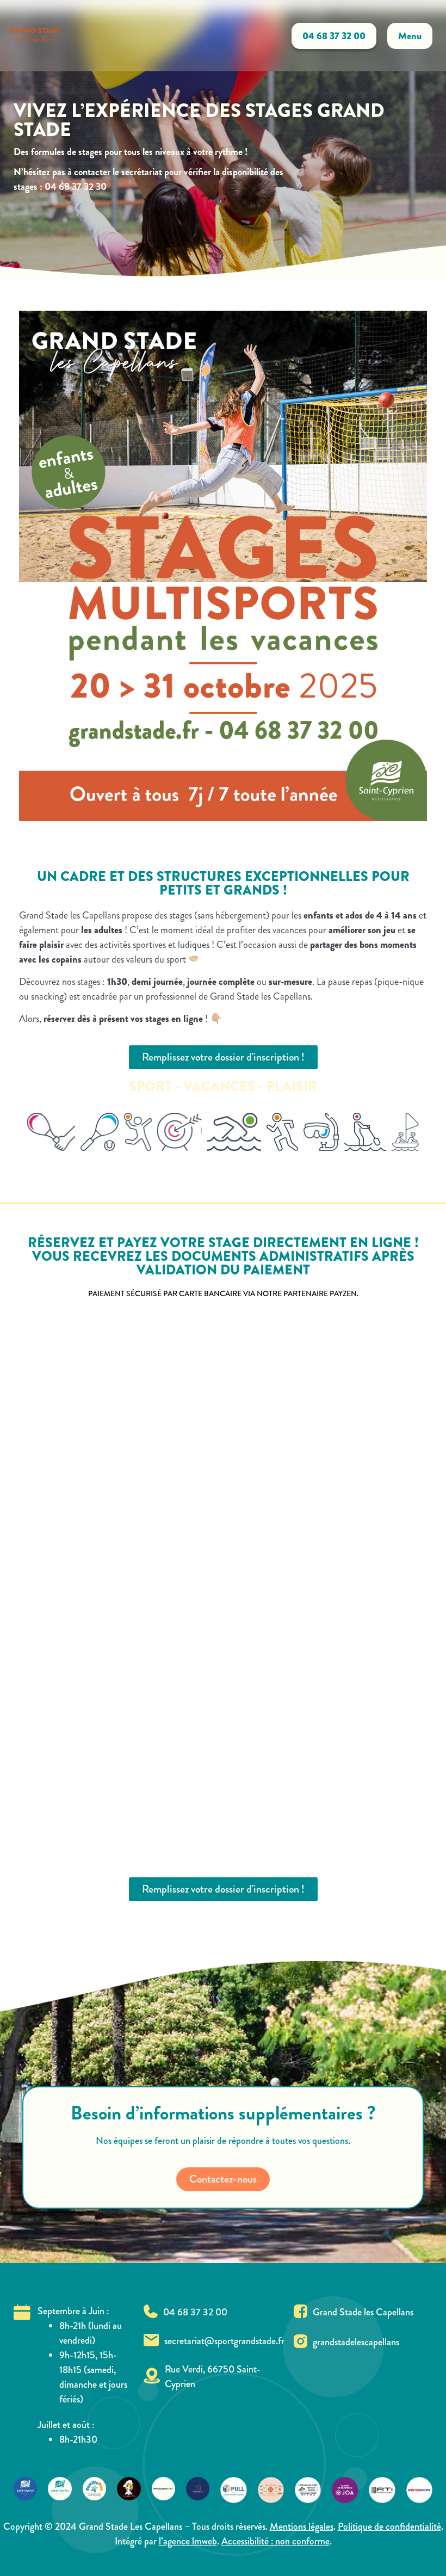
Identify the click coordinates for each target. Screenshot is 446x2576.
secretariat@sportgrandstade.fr (224, 2341)
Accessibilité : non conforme (275, 2541)
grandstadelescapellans (356, 2342)
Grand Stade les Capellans (363, 2312)
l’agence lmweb (188, 2541)
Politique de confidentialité (389, 2526)
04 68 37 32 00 (195, 2312)
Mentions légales (302, 2526)
